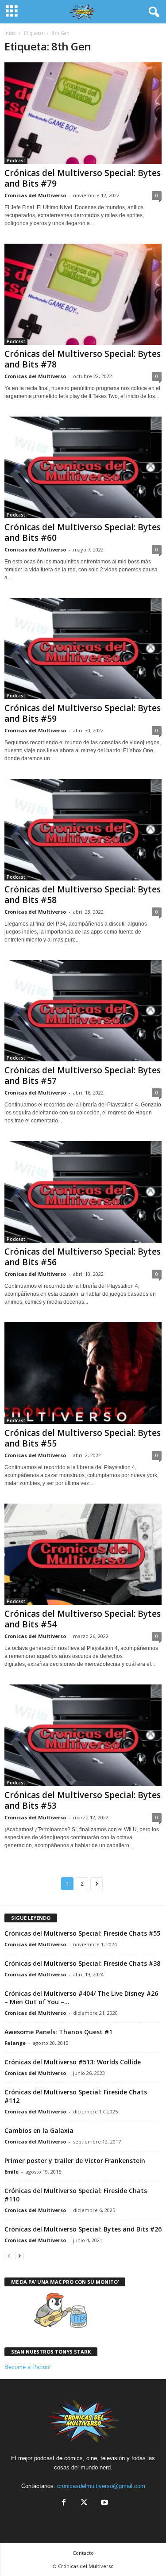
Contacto (83, 2553)
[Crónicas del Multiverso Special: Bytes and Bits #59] (83, 649)
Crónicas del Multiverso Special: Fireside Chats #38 (82, 1963)
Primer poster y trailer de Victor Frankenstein (75, 2161)
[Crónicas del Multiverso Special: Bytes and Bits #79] (83, 113)
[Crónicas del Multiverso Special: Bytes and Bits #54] (83, 1554)
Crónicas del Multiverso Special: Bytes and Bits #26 (83, 2229)
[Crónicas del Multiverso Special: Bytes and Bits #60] (83, 467)
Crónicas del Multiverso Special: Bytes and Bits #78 (83, 359)
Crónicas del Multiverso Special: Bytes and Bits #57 (83, 1076)
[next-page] (19, 2256)
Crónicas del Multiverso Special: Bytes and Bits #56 (83, 1257)
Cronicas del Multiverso (35, 195)
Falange (15, 2043)
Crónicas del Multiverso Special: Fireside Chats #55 (82, 1933)
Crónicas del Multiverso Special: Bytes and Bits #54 (83, 1619)
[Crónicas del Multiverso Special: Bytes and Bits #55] (83, 1373)
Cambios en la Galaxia (39, 2130)
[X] (84, 2503)
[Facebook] (64, 2503)
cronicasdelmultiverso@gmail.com (101, 2486)
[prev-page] (9, 2256)
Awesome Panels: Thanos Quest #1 (58, 2032)
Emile (12, 2172)
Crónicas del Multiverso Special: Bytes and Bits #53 (83, 1800)
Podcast (16, 161)
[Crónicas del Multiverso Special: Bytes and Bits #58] (83, 830)
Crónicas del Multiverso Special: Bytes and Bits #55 (83, 1438)
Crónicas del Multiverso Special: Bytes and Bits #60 (83, 532)
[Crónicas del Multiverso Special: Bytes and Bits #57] (83, 1011)
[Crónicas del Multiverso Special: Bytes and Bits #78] (83, 295)
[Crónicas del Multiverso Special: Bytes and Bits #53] (83, 1735)
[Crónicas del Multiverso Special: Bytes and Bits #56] (83, 1192)
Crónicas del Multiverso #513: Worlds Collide (73, 2062)
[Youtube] (104, 2503)
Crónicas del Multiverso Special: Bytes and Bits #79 (83, 178)
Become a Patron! (28, 2367)
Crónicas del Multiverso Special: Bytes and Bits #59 (83, 713)
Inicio (10, 33)
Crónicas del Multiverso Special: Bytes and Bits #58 (83, 895)
